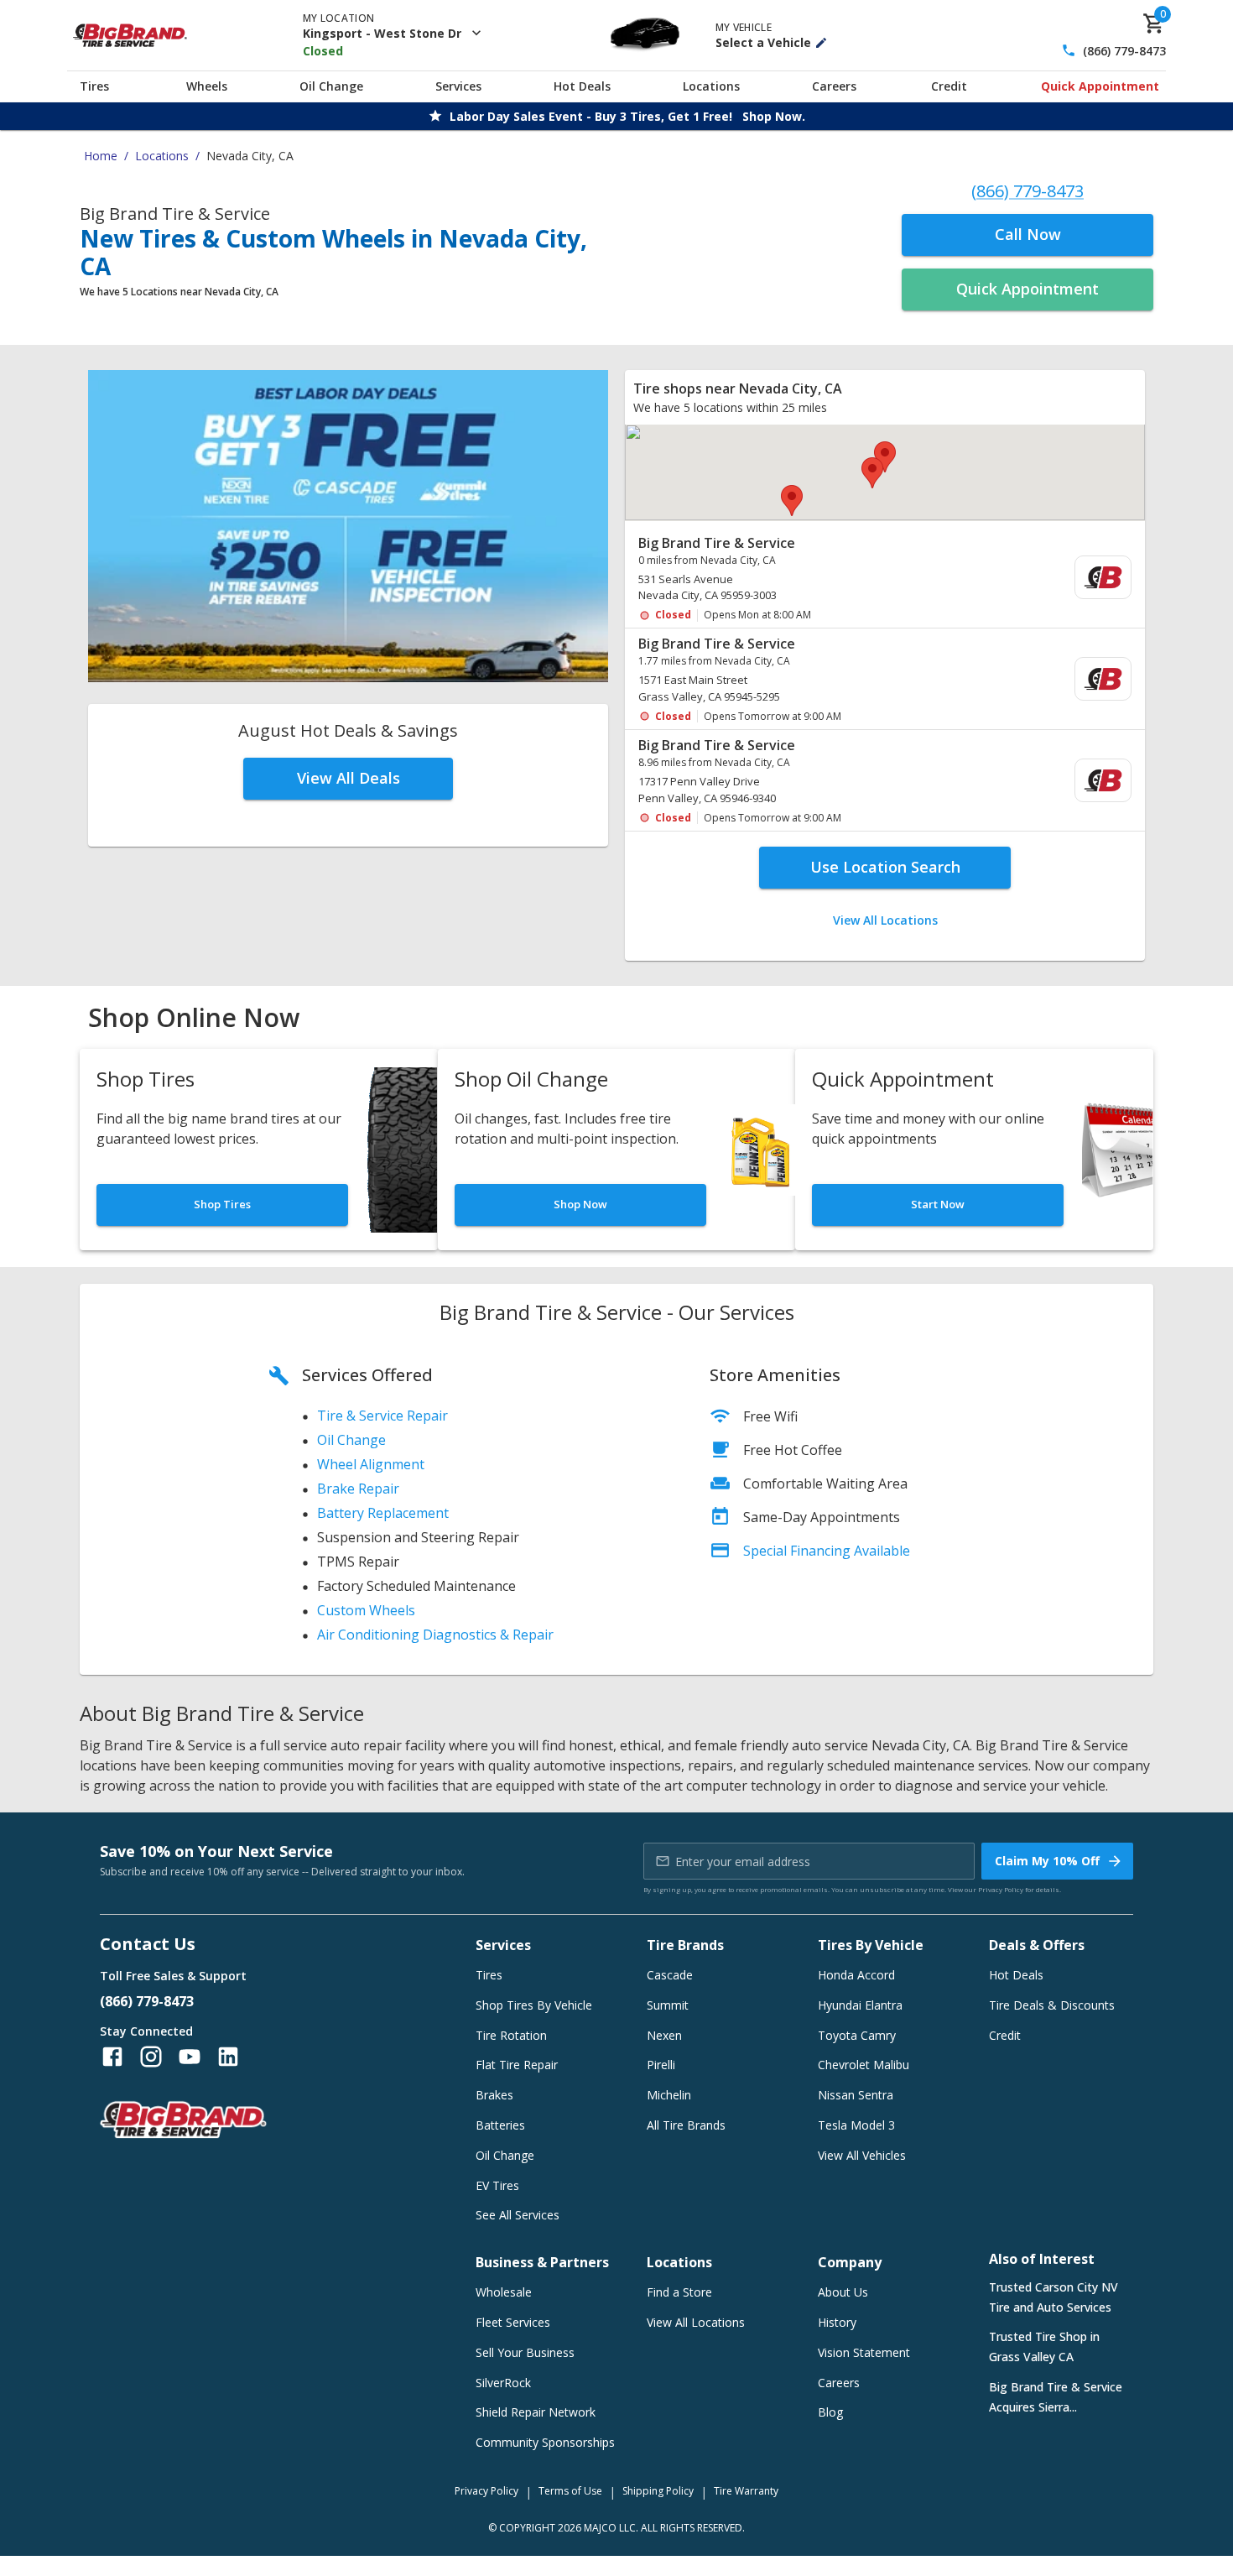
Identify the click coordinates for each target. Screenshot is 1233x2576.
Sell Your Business (525, 2352)
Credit (949, 86)
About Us (843, 2292)
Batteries (500, 2125)
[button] (885, 457)
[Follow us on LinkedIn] (228, 2057)
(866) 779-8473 (1124, 51)
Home (101, 156)
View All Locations (885, 920)
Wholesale (504, 2292)
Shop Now (580, 1204)
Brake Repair (358, 1489)
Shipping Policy (658, 2491)
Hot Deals (582, 86)
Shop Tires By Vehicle (534, 2005)
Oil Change (331, 86)
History (837, 2322)
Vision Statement (864, 2352)
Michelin (669, 2095)
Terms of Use (570, 2491)
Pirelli (661, 2065)
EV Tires (497, 2185)
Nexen (664, 2035)
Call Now (1028, 234)
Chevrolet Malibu (864, 2065)
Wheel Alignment (371, 1464)
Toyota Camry (857, 2035)
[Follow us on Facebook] (112, 2057)
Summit (668, 2005)
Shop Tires (222, 1204)
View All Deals (349, 778)
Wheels (207, 86)
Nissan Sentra (856, 2095)
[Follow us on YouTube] (190, 2057)
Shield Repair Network (536, 2412)
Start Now (938, 1204)
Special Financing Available (827, 1551)
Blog (830, 2412)
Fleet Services (513, 2322)
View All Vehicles (862, 2155)
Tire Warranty (746, 2491)
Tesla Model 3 (856, 2125)
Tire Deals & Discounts (1052, 2005)
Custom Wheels (366, 1610)
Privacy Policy (1001, 1889)
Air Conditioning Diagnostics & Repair (435, 1635)
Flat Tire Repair (517, 2065)
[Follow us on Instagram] (151, 2057)
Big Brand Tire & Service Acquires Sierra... (1056, 2397)
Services (458, 86)
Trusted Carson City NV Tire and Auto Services (1054, 2297)
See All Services (518, 2215)
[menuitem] (885, 579)
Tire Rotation (511, 2035)
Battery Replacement (383, 1513)
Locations (711, 86)
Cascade (670, 1975)
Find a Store (679, 2292)
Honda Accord (856, 1975)
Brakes (494, 2095)
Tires (94, 86)
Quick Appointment (1100, 86)
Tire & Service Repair (382, 1416)
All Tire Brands (686, 2125)
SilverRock (503, 2383)
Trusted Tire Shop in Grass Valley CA (1044, 2347)
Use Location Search (885, 867)
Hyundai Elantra (860, 2005)
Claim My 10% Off (1047, 1861)
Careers (834, 86)
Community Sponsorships (545, 2442)
